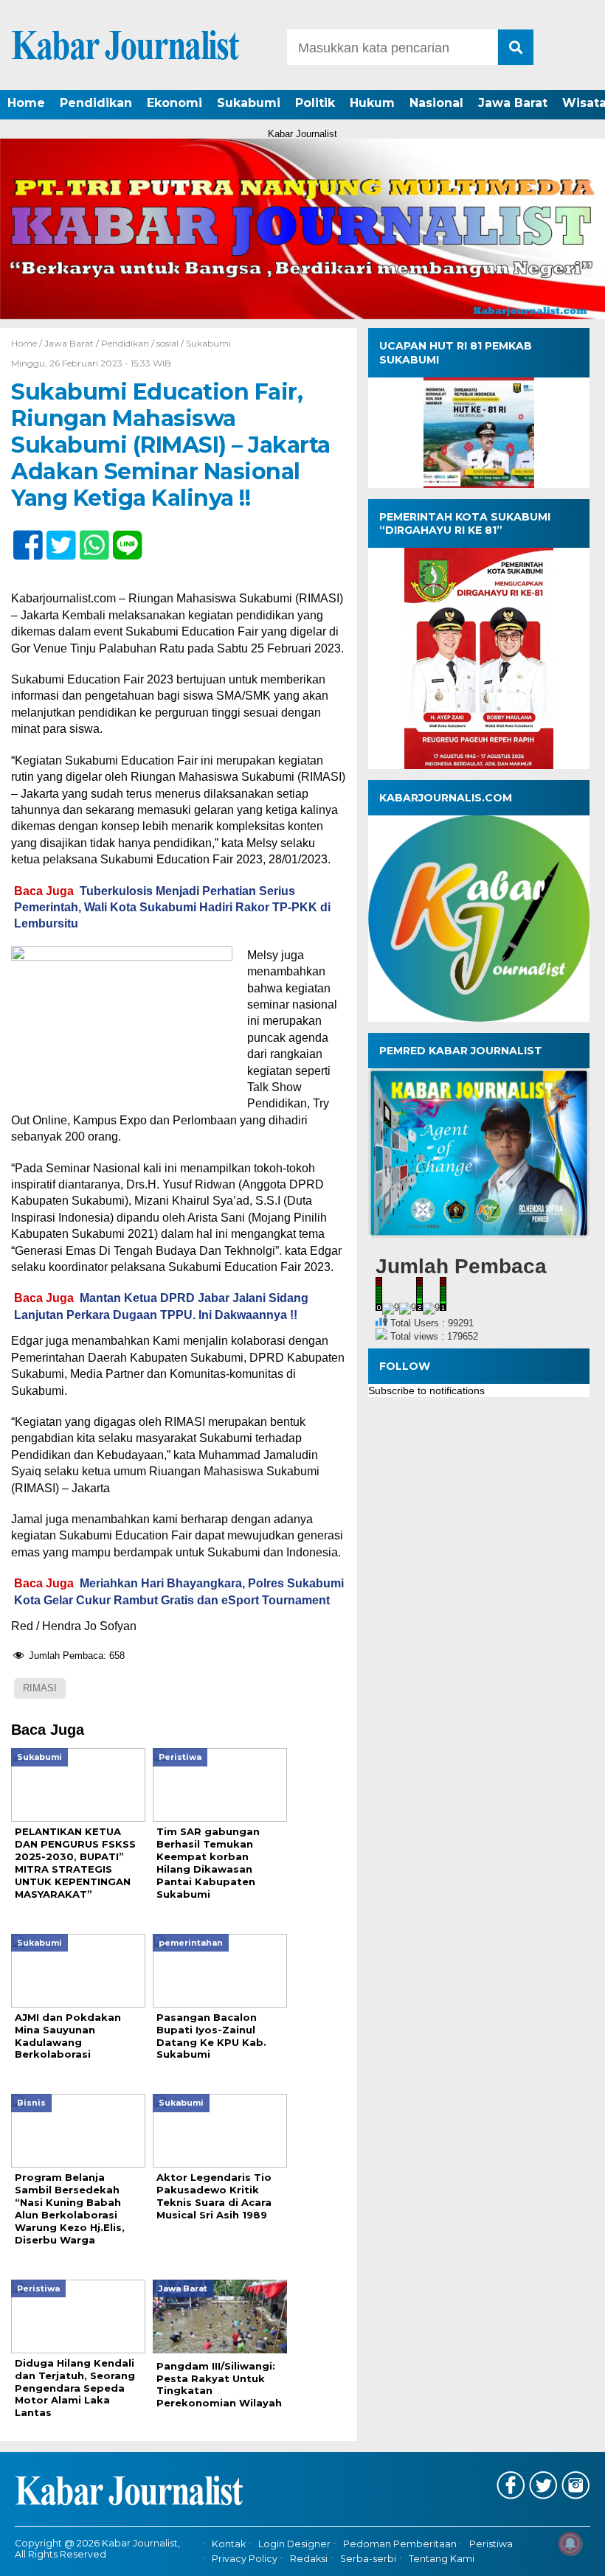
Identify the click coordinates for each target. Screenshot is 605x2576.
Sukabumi (249, 103)
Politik (315, 103)
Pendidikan (96, 103)
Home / (28, 343)
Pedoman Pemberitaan (400, 2544)
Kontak (229, 2544)
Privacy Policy (245, 2559)
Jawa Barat (513, 103)
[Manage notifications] (570, 2544)
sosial (167, 343)
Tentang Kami (442, 2559)
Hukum (372, 103)
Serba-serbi (368, 2559)
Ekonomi (174, 103)
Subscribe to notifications (426, 1390)
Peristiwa (491, 2544)
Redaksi (309, 2559)
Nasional (436, 103)
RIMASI (40, 1688)
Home (26, 103)
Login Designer (294, 2544)
